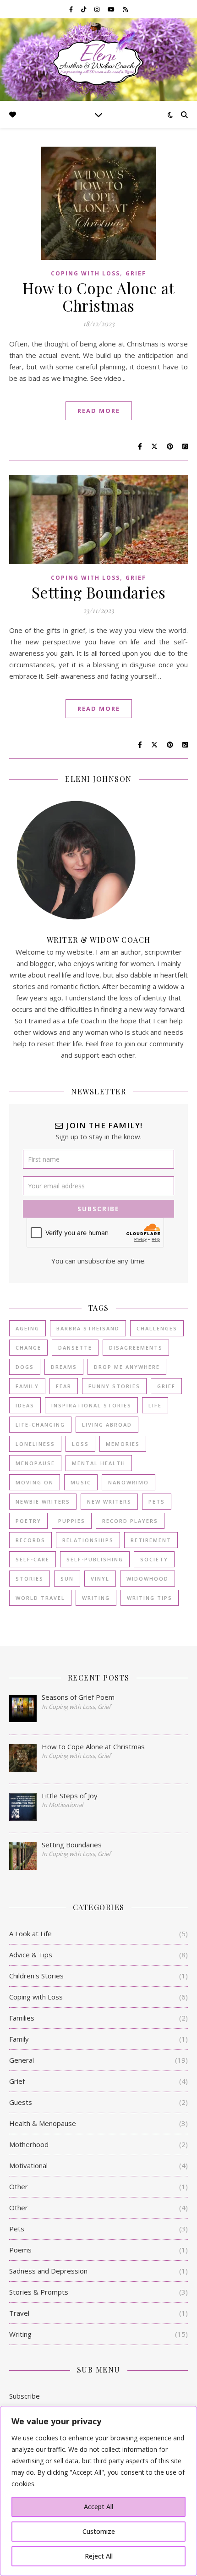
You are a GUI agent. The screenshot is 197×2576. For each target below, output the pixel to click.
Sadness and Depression (48, 2271)
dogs (25, 1367)
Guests (21, 2102)
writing (96, 1598)
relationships (88, 1540)
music (81, 1482)
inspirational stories (91, 1405)
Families (22, 2018)
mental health (99, 1463)
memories (123, 1444)
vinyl (100, 1579)
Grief (136, 273)
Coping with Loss (85, 273)
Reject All (99, 2556)
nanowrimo (129, 1482)
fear (64, 1386)
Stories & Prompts (39, 2292)
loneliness (35, 1444)
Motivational (28, 2165)
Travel (19, 2313)
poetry (28, 1521)
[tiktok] (84, 9)
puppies (72, 1521)
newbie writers (43, 1502)
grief (166, 1386)
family (27, 1386)
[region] (98, 2491)
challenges (157, 1328)
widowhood (148, 1579)
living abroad (107, 1425)
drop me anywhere (127, 1367)
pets (157, 1502)
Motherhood (29, 2144)
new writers (109, 1502)
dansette (75, 1348)
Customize (99, 2531)
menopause (35, 1463)
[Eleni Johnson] (98, 59)
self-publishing (95, 1559)
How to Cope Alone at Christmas (98, 297)
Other (19, 2186)
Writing (20, 2334)
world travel (40, 1598)
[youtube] (112, 9)
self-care (33, 1559)
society (154, 1559)
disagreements (136, 1348)
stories (30, 1579)
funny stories (114, 1386)
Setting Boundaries (99, 592)
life (155, 1405)
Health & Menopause (43, 2123)
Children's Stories (36, 1976)
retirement (151, 1540)
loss (80, 1444)
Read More (99, 411)
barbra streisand (88, 1328)
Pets (17, 2229)
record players (130, 1521)
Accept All (98, 2507)
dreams (64, 1367)
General (22, 2060)
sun (67, 1579)
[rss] (125, 9)
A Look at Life (30, 1933)
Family (19, 2039)
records (30, 1540)
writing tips (150, 1598)
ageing (27, 1328)
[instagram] (98, 9)
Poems (20, 2250)
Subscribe (25, 2396)
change (28, 1348)
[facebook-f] (72, 9)
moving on (35, 1482)
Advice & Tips (31, 1955)
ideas (25, 1405)
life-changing (40, 1425)
